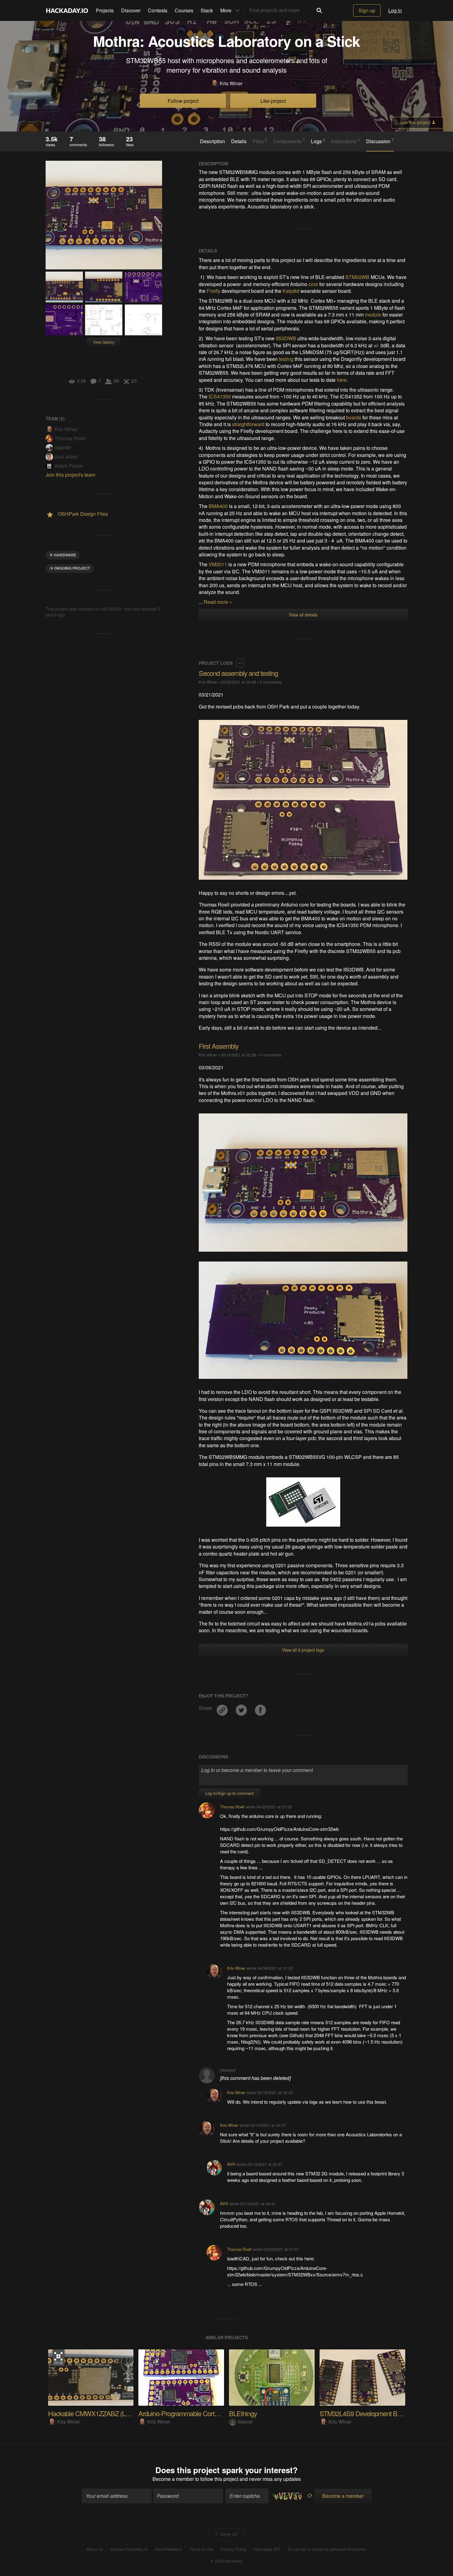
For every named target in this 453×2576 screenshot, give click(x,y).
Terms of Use (202, 2549)
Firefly (214, 291)
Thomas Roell (70, 438)
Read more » (218, 602)
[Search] (319, 10)
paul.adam (66, 456)
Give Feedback (169, 2549)
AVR (231, 2164)
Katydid (291, 291)
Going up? (229, 2534)
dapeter (63, 447)
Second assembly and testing (238, 673)
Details (239, 141)
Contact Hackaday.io (129, 2549)
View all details (303, 615)
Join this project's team (70, 475)
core (313, 284)
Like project (273, 101)
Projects (105, 10)
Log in (395, 10)
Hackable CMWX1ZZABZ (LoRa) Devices (105, 2413)
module (373, 315)
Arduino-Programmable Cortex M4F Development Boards (216, 2413)
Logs (318, 141)
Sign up (367, 10)
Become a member (173, 2479)
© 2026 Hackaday (226, 2561)
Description (212, 141)
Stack (207, 10)
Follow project (183, 101)
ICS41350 (220, 396)
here (342, 380)
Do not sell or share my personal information (327, 2549)
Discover (131, 10)
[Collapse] (240, 663)
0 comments (271, 682)
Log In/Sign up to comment (229, 1793)
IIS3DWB (286, 338)
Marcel (245, 2422)
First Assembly (219, 1046)
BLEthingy (243, 2413)
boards (354, 417)
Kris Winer (231, 83)
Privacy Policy (234, 2549)
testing (286, 359)
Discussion (380, 141)
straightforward (248, 424)
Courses (184, 10)
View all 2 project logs (303, 1650)
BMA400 (218, 506)
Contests (158, 10)
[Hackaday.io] (67, 10)
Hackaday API (267, 2549)
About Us (95, 2549)
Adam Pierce (69, 466)
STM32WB (357, 277)
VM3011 (218, 564)
